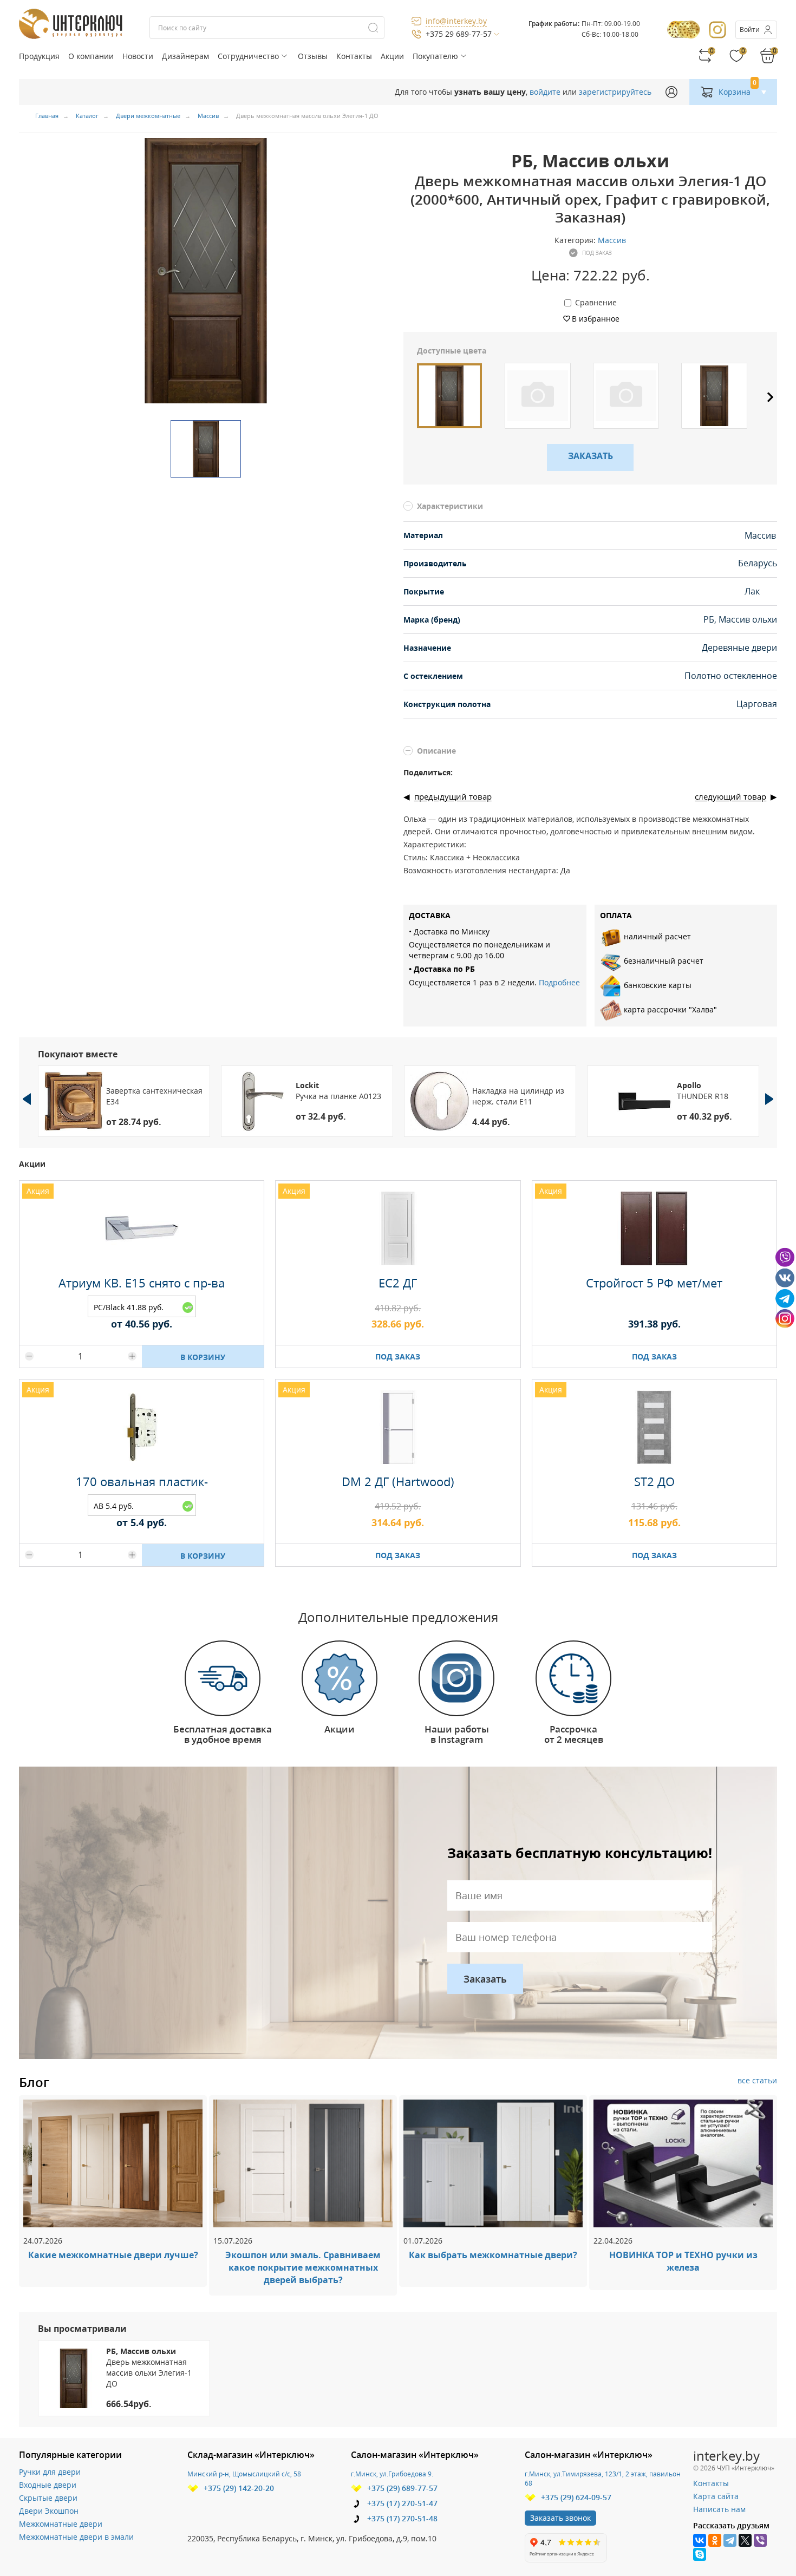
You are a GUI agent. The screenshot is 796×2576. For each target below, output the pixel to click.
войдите (545, 92)
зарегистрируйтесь (615, 92)
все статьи (757, 2080)
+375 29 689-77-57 (459, 34)
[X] (745, 2540)
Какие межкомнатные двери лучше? (113, 2255)
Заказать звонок (560, 2518)
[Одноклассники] (715, 2540)
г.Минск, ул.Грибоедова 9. (392, 2474)
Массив (612, 240)
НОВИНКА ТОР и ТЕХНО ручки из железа (683, 2261)
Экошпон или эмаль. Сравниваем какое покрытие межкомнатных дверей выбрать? (303, 2267)
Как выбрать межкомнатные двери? (493, 2255)
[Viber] (760, 2540)
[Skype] (700, 2554)
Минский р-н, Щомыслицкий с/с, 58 (244, 2474)
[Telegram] (730, 2540)
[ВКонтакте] (700, 2540)
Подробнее (559, 982)
